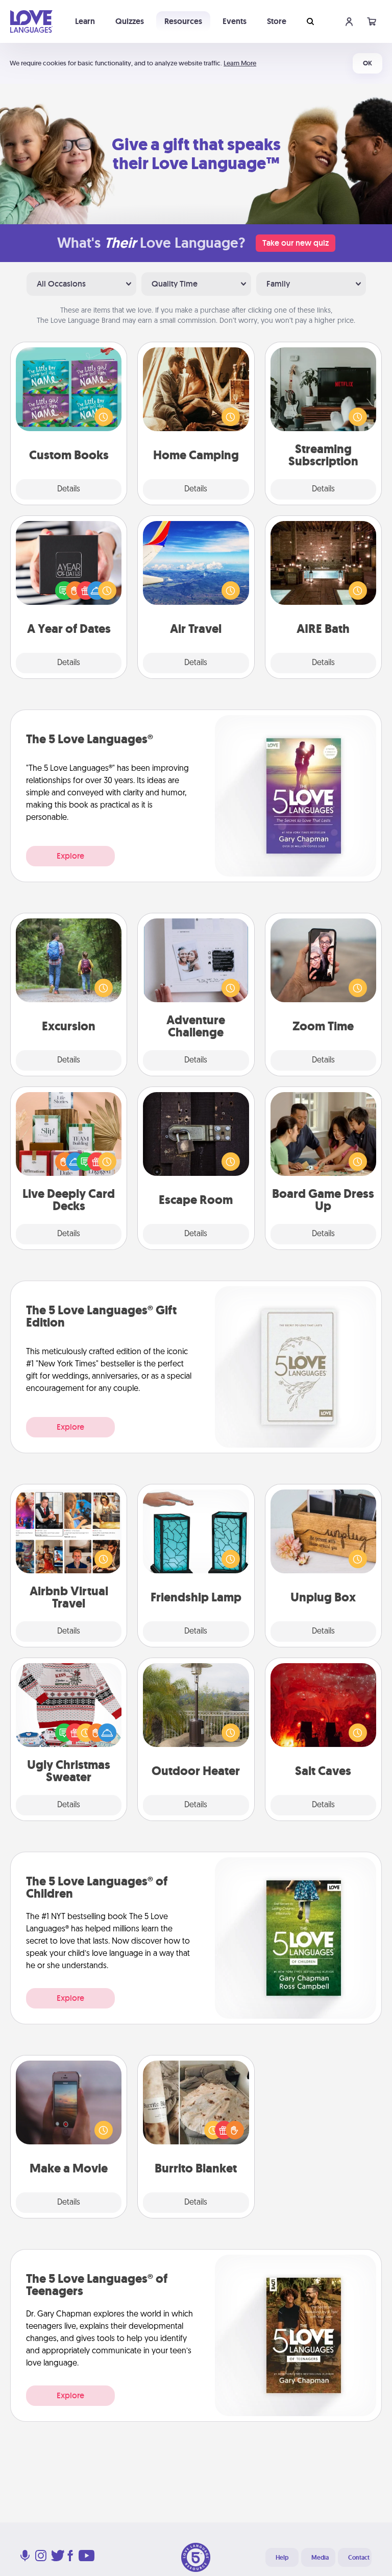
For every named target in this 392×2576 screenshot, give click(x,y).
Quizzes (130, 21)
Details (69, 489)
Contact (359, 2558)
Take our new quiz (296, 243)
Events (235, 21)
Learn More (240, 63)
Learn (85, 21)
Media (320, 2558)
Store (277, 21)
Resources (183, 21)
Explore (70, 856)
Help (282, 2558)
